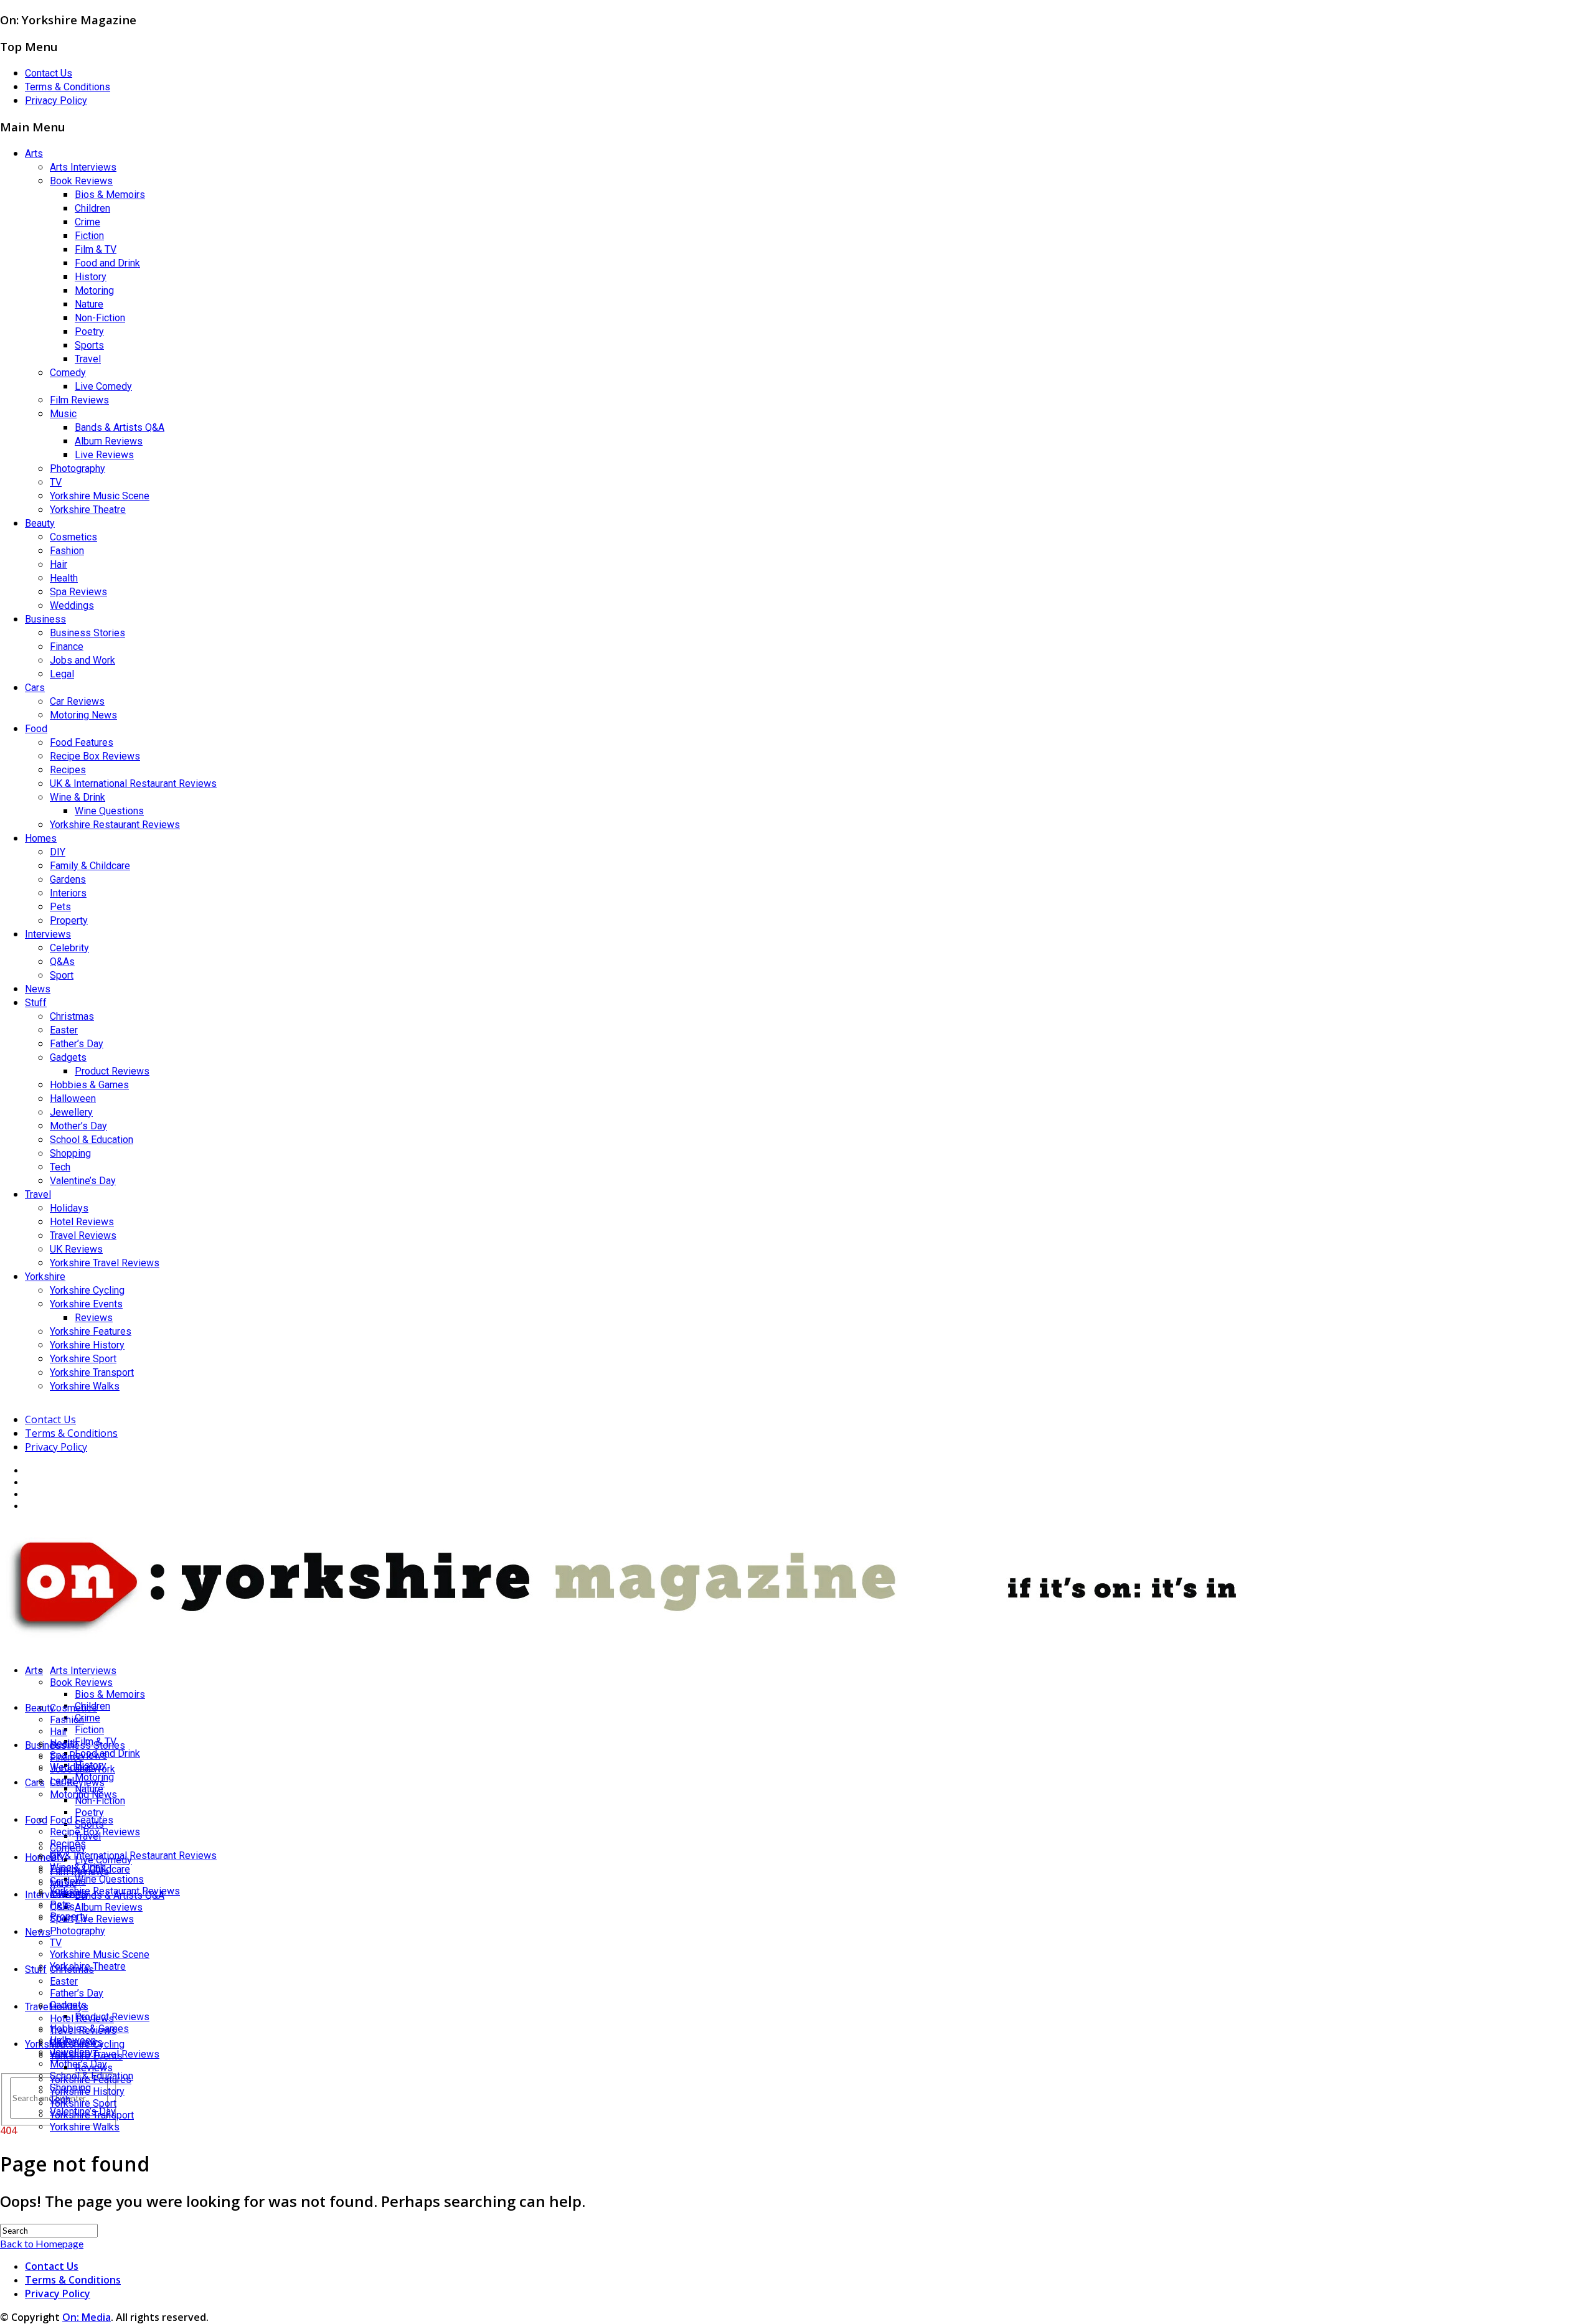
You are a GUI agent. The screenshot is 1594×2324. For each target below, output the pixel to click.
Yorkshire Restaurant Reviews (115, 825)
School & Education (92, 1140)
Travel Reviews (83, 1235)
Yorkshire (45, 1277)
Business (45, 619)
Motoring (94, 290)
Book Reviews (81, 181)
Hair (59, 564)
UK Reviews (76, 1249)
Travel (88, 359)
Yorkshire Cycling (87, 1290)
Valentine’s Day (83, 1181)
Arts (34, 153)
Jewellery (71, 1112)
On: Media (87, 2317)
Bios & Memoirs (110, 195)
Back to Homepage (42, 2243)
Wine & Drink (78, 797)
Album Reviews (109, 441)
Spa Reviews (78, 592)
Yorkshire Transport (92, 1372)
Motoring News (83, 715)
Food (36, 729)
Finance (67, 647)
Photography (78, 468)
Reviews (94, 1318)
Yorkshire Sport (83, 1359)
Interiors (68, 893)
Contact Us (49, 73)
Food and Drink (107, 263)
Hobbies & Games (89, 1085)
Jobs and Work (83, 660)
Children (92, 208)
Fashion (67, 551)
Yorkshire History (87, 1345)
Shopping (70, 1153)
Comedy (68, 373)
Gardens (68, 879)
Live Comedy (103, 386)
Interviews (48, 934)
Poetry (89, 332)
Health (64, 578)
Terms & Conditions (68, 87)
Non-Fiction (100, 318)
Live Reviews (104, 455)
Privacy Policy (56, 101)
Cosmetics (73, 537)
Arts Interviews (83, 167)
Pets (60, 907)
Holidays (69, 1208)
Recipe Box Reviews (95, 756)
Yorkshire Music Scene (100, 496)
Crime (87, 222)
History (91, 277)
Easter (64, 1030)
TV (56, 482)
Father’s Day (77, 1044)
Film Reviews (79, 400)
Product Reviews (112, 1071)
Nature (89, 304)
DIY (58, 852)
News (38, 989)
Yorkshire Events (86, 1304)
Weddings (72, 605)
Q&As (62, 962)
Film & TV (96, 249)
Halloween (73, 1098)
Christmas (72, 1016)
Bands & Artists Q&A (120, 427)
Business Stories (87, 633)
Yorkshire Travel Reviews (105, 1263)
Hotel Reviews (82, 1222)
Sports (89, 345)
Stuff (36, 1003)
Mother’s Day (78, 1126)
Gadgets (68, 1057)
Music (63, 414)
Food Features (82, 742)
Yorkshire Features (91, 1331)
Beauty (40, 523)
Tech (60, 1167)
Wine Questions (109, 811)
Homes (41, 838)
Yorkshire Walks (85, 1386)
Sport (62, 975)
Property (69, 920)
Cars (35, 688)
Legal (62, 674)
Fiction (89, 236)
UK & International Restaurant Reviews (133, 783)
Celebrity (69, 948)
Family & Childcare (90, 866)
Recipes (68, 770)
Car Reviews (77, 701)
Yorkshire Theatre (88, 510)
